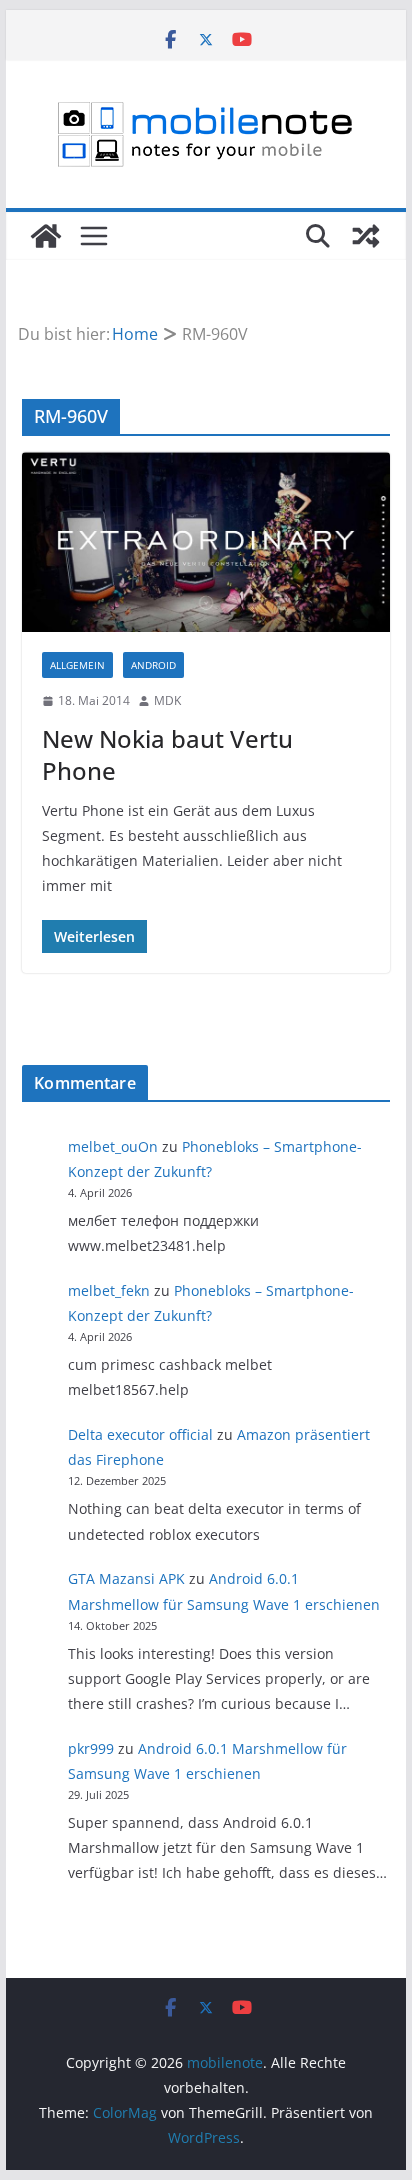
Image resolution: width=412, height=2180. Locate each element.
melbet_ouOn (113, 1146)
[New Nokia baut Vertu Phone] (206, 542)
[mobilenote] (46, 236)
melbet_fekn (109, 1290)
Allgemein (77, 665)
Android (153, 665)
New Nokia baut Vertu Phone (167, 754)
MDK (167, 700)
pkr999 (91, 1748)
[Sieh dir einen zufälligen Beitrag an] (366, 236)
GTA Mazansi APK (126, 1578)
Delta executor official (140, 1434)
